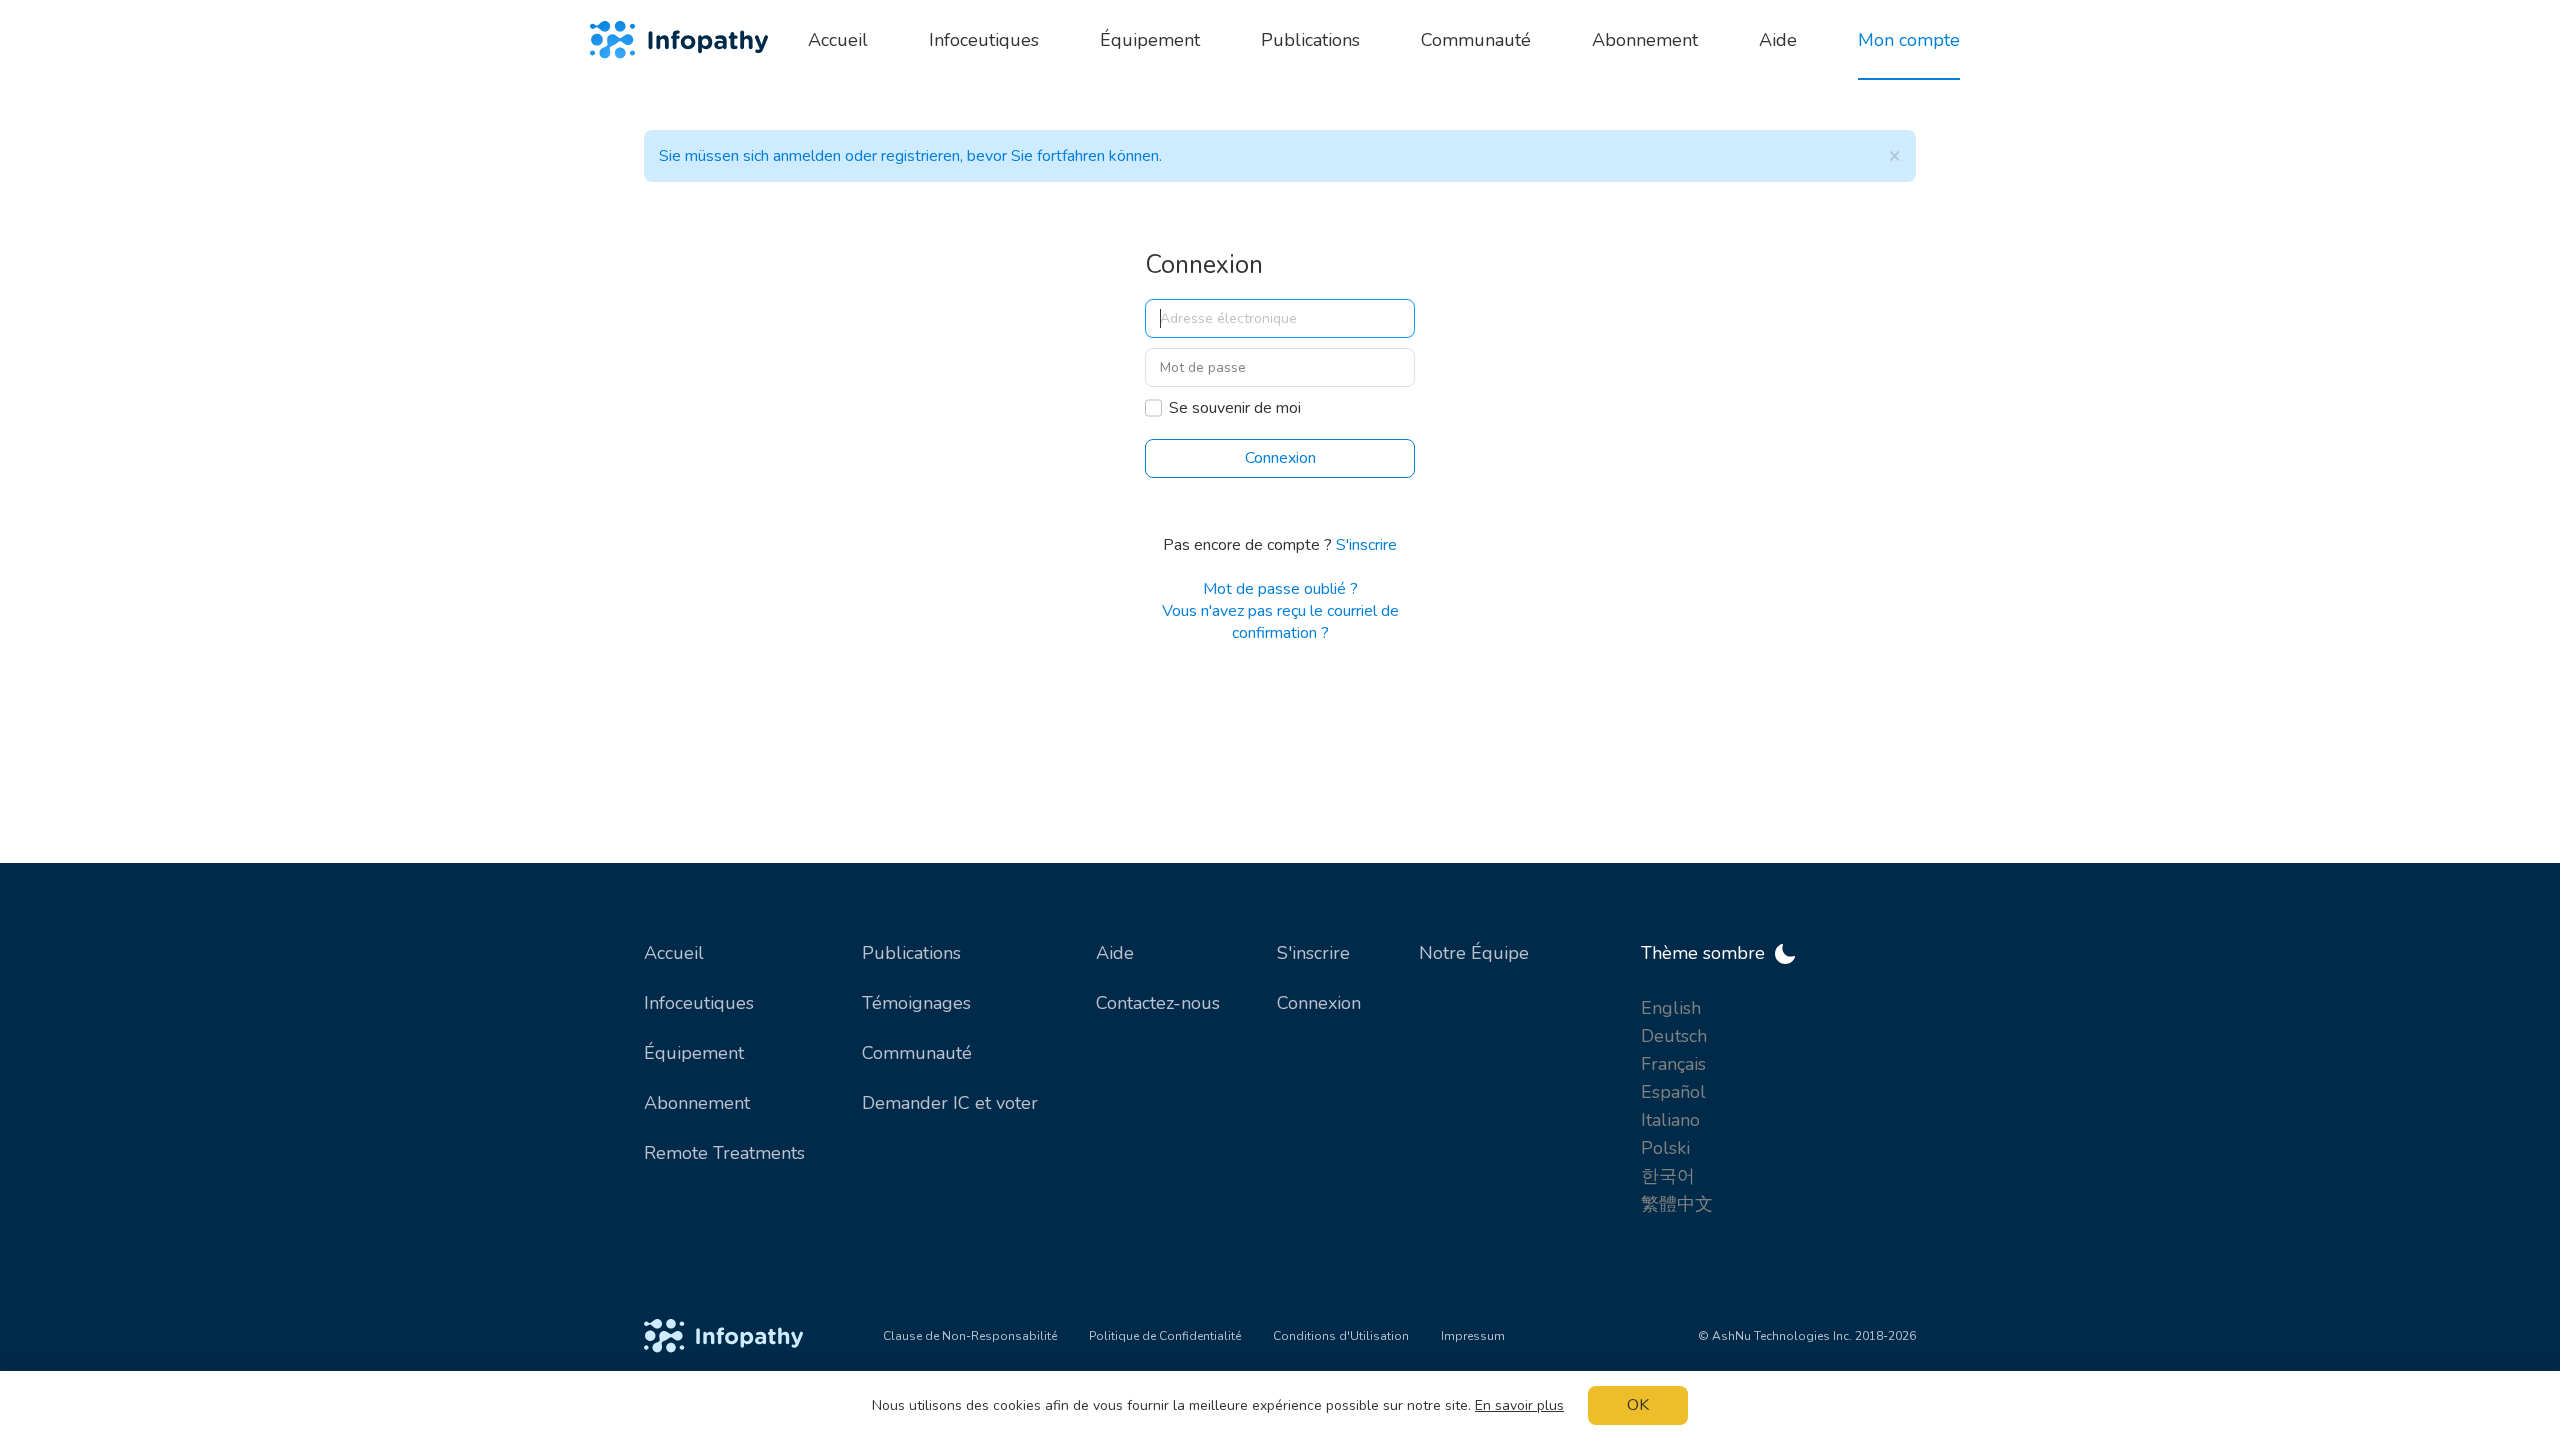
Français (1673, 1064)
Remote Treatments (724, 1153)
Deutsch (1674, 1036)
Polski (1665, 1148)
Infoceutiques (699, 1003)
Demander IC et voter (950, 1103)
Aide (1115, 953)
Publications (911, 953)
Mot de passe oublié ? (1280, 589)
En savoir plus (1519, 1405)
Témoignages (916, 1003)
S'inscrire (1366, 545)
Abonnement (697, 1103)
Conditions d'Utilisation (1341, 1336)
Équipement (694, 1053)
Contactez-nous (1158, 1003)
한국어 (1668, 1176)
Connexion (1319, 1003)
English (1671, 1008)
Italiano (1670, 1120)
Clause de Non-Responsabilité (970, 1336)
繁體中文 (1677, 1204)
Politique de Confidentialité (1165, 1336)
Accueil (674, 953)
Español (1673, 1092)
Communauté (917, 1053)
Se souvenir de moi (1235, 408)
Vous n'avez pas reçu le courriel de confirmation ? (1280, 622)
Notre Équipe (1474, 953)
